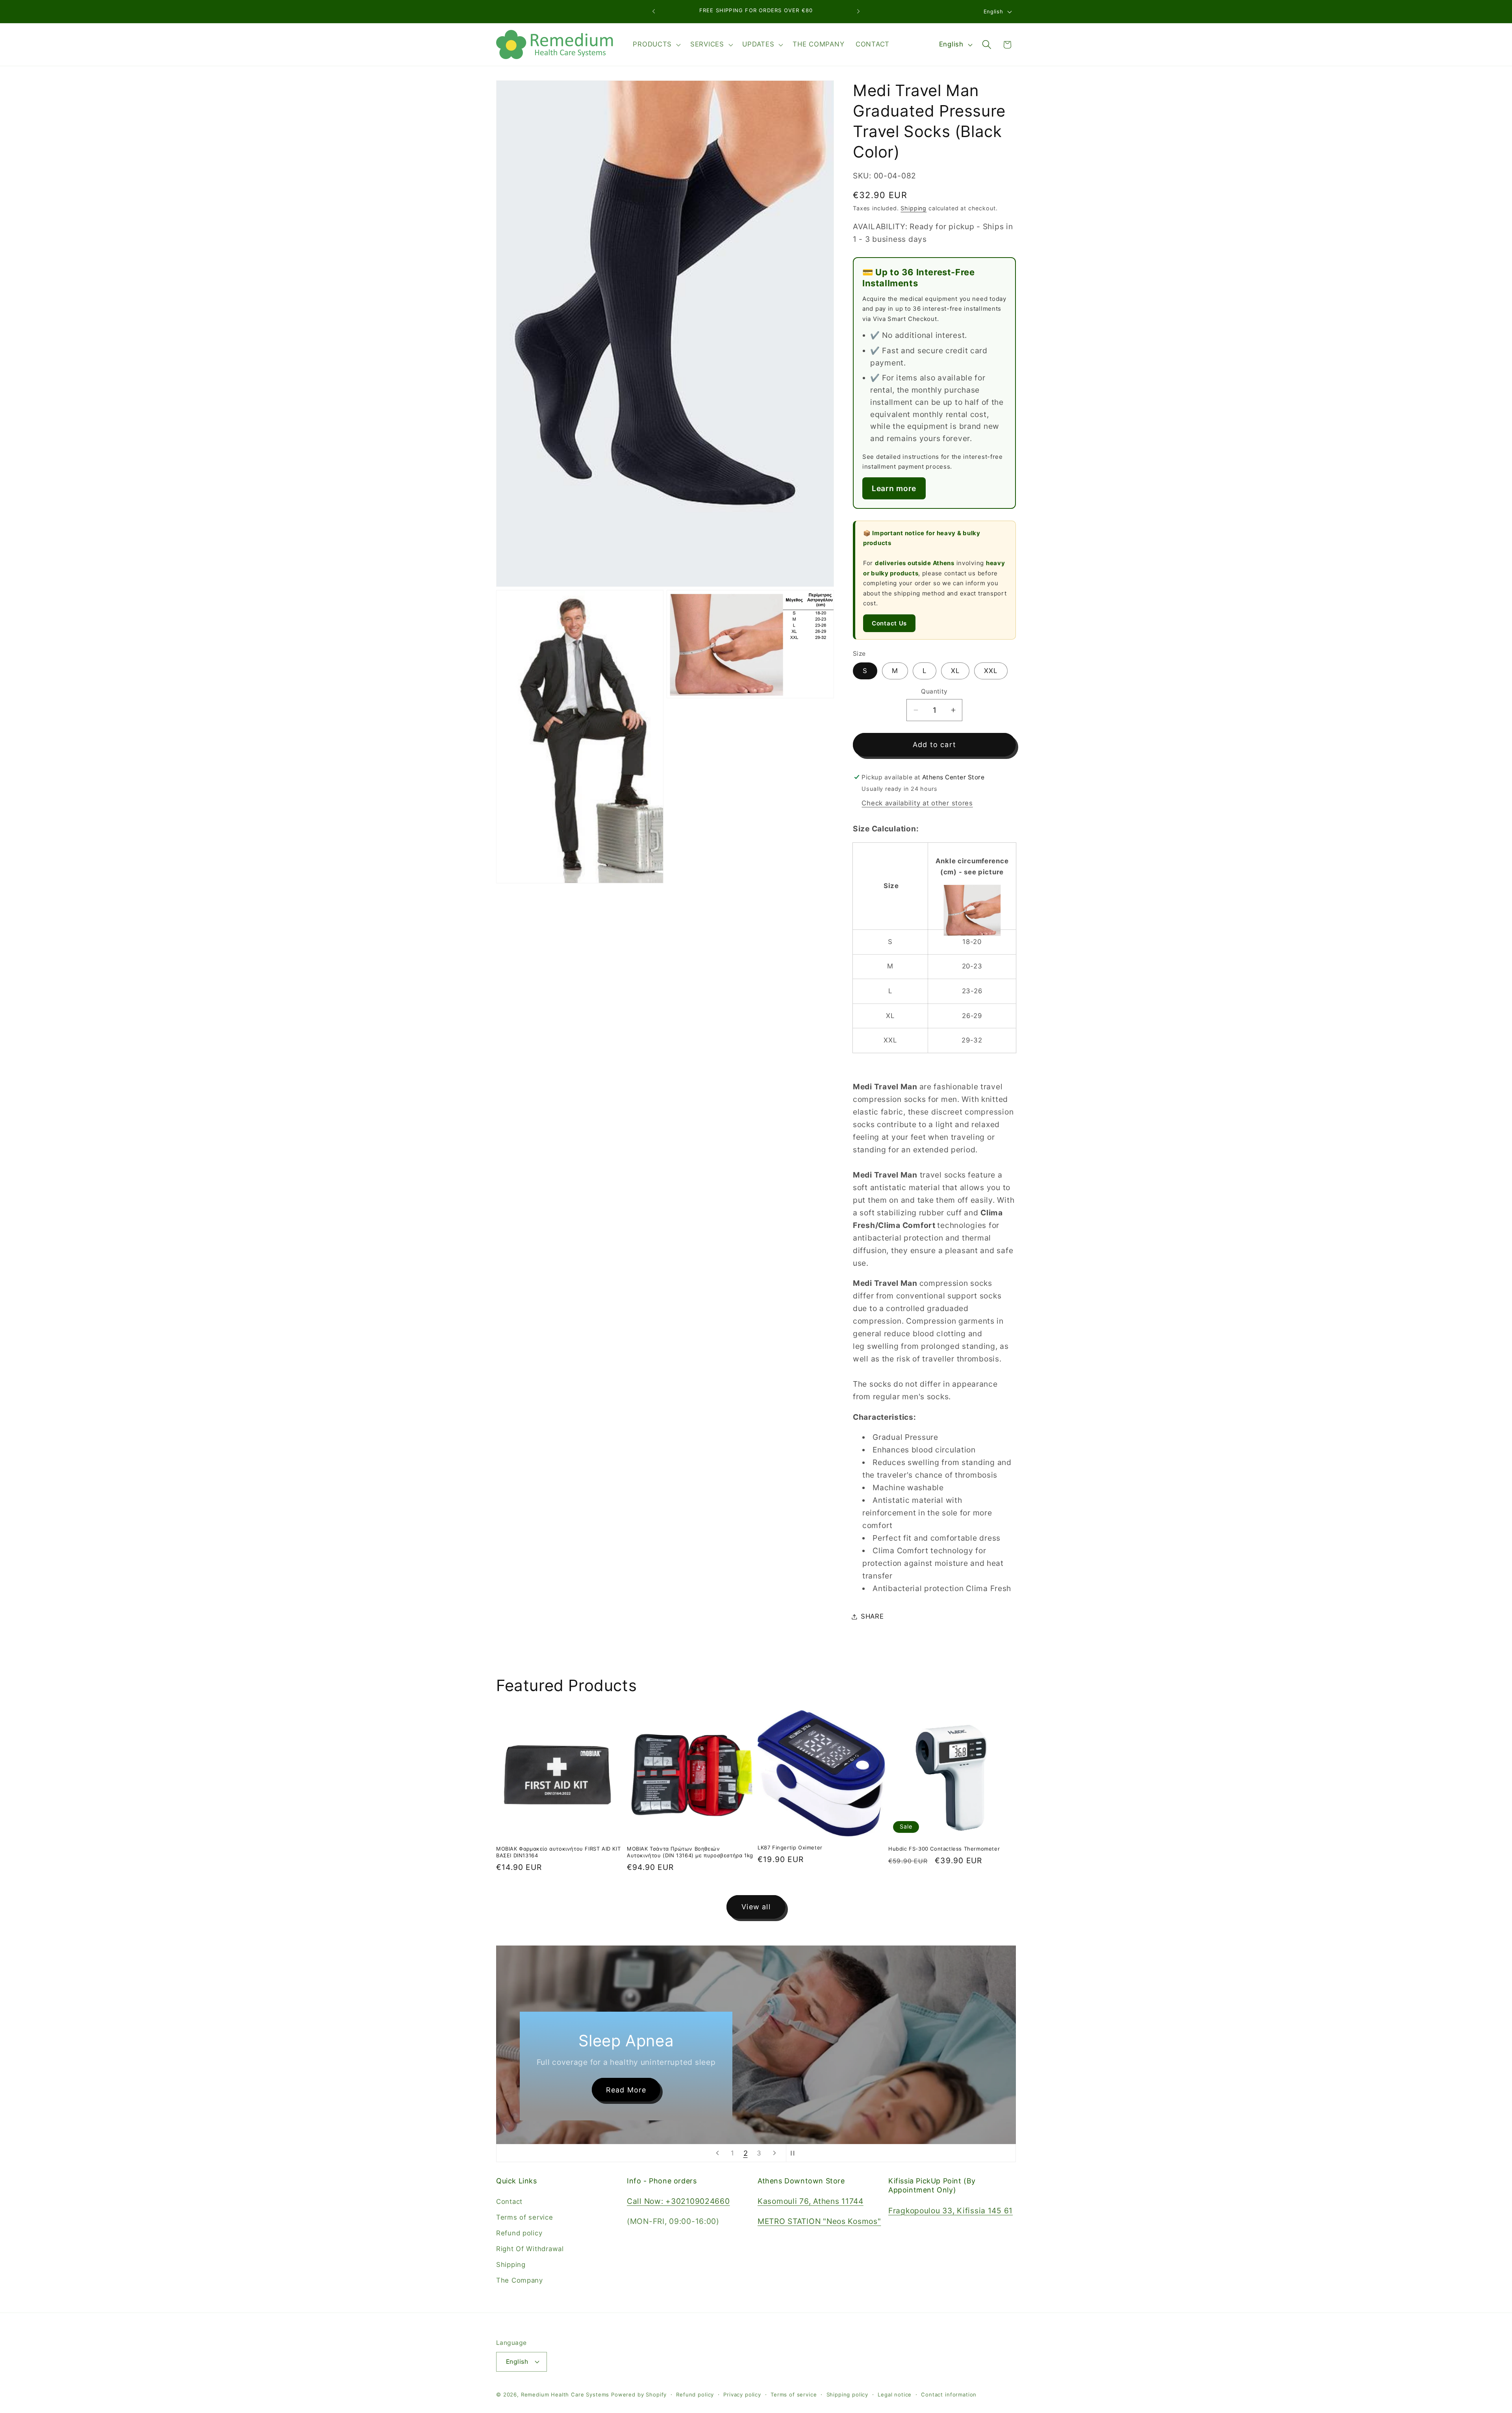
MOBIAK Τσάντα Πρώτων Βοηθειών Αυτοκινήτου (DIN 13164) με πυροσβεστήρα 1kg (690, 1852)
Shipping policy (848, 2394)
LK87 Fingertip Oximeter (790, 1847)
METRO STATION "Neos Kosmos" (819, 2222)
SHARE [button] (872, 1616)
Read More (644, 2089)
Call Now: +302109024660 (678, 2202)
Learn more (894, 488)
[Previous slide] (717, 2153)
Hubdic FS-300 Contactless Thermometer (944, 1849)
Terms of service (525, 2218)
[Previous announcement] (654, 11)
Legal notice (895, 2394)
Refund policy (519, 2233)
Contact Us (889, 623)
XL (955, 671)
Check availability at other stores (917, 803)
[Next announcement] (858, 11)
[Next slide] (775, 2153)
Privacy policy (742, 2394)
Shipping (913, 208)
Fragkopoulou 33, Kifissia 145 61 (951, 2211)
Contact (509, 2202)
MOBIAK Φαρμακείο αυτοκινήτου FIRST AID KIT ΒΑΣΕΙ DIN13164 (558, 1852)
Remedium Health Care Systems (565, 2394)
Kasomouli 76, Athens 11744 (811, 2202)
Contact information (949, 2394)
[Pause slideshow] (795, 2153)
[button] (656, 45)
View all (756, 1907)
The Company (520, 2281)
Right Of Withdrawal (530, 2249)
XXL (991, 671)
